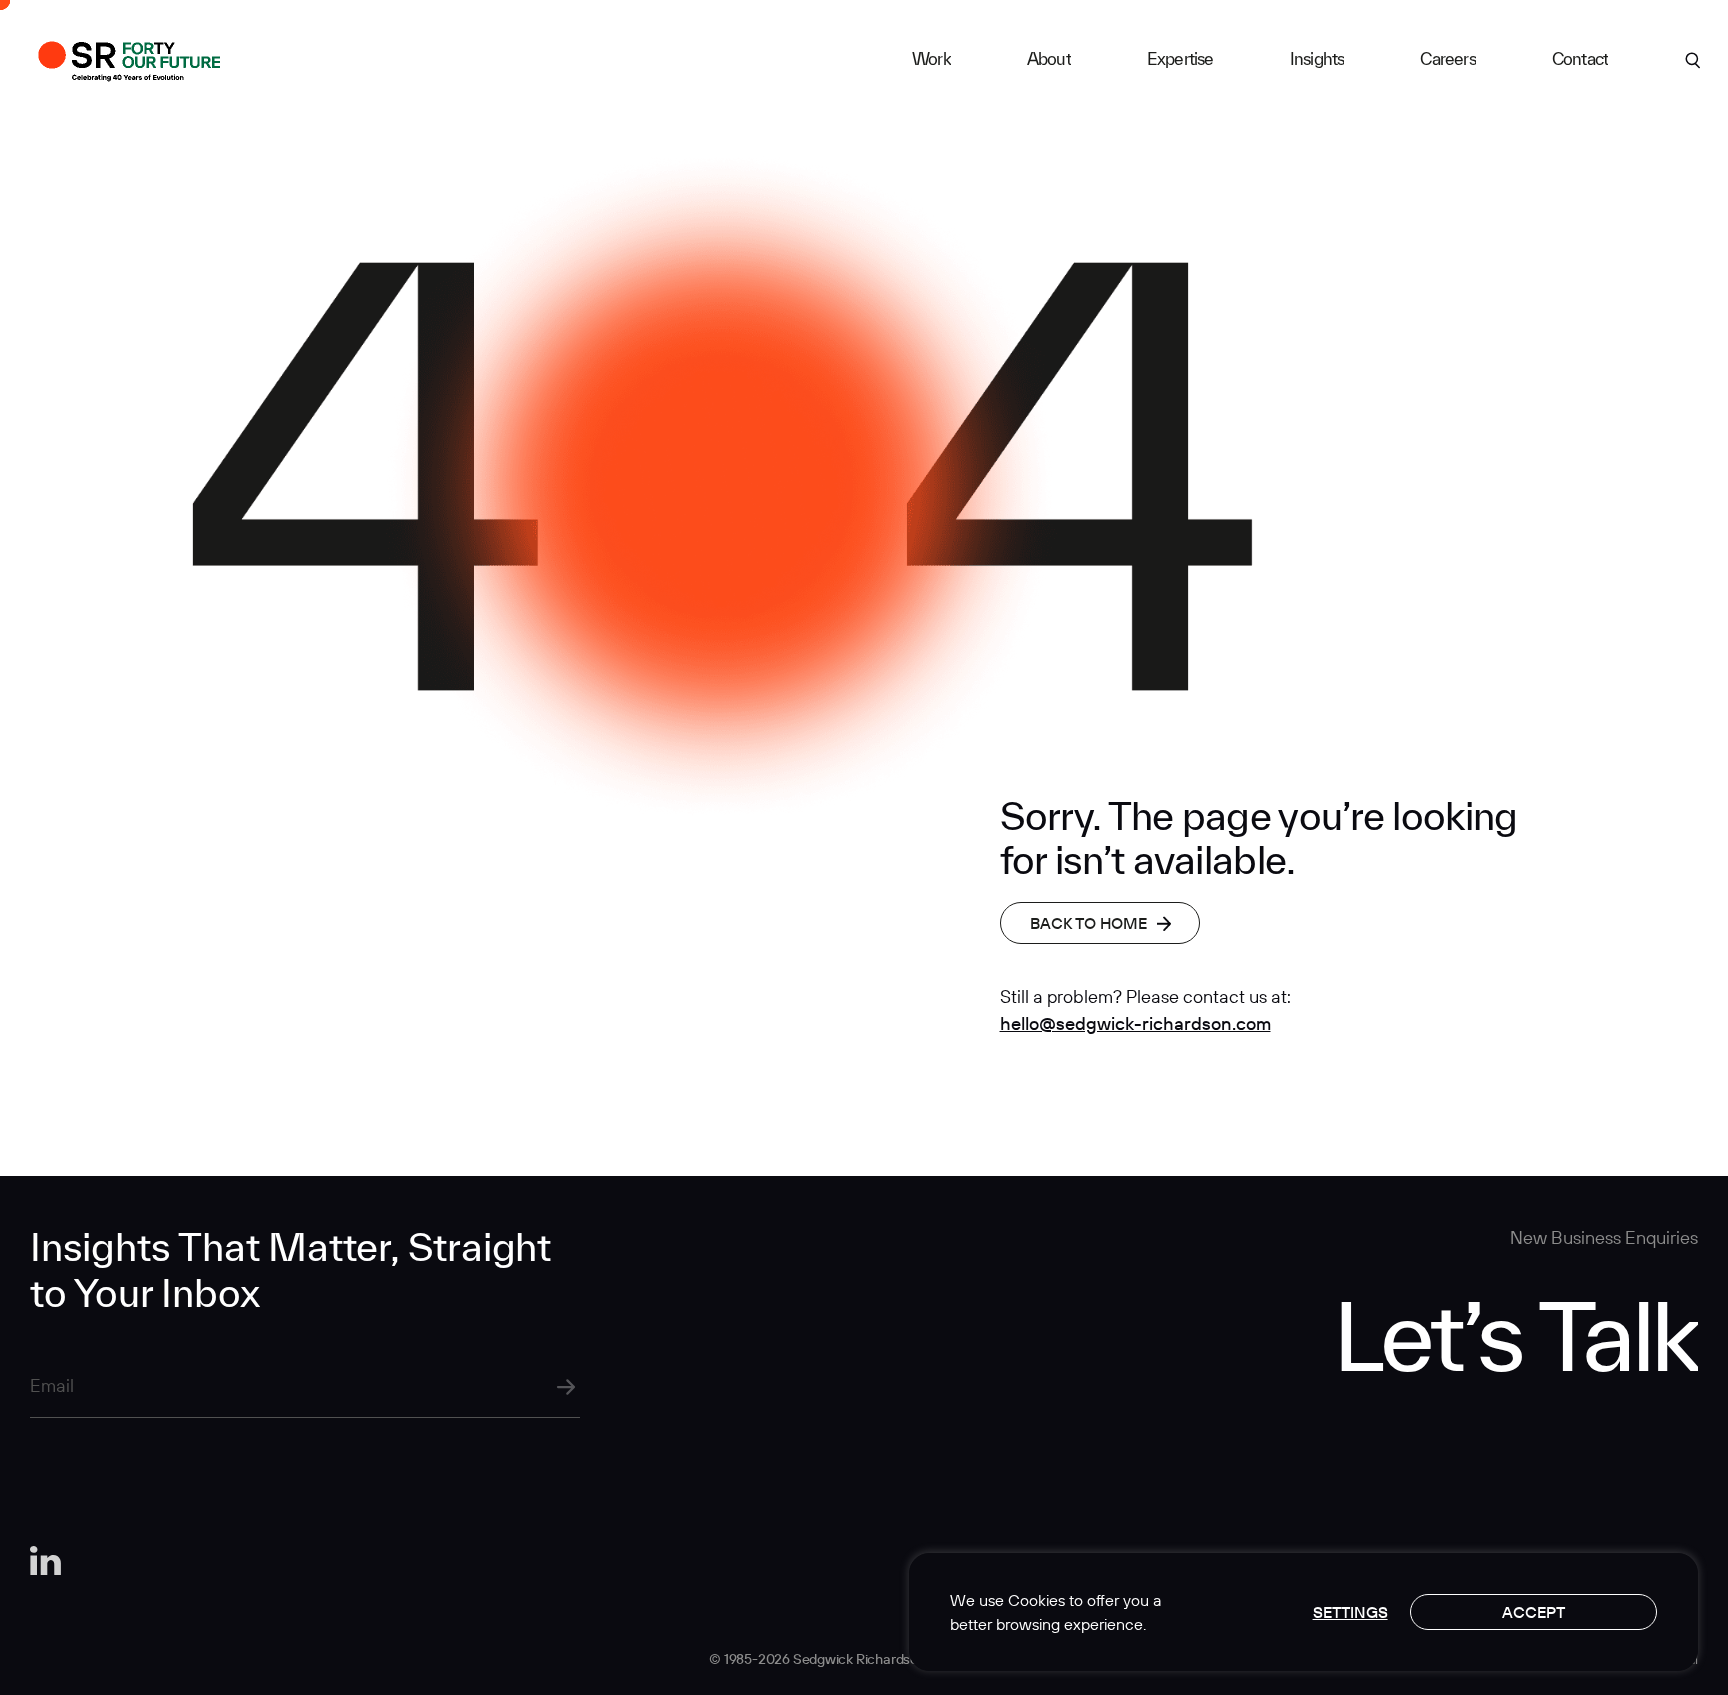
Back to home (1088, 923)
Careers (1447, 58)
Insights (1317, 58)
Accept (1533, 1612)
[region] (1303, 1612)
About (1049, 58)
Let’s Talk (1515, 1334)
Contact (1580, 58)
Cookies (1036, 1600)
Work (931, 58)
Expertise (1180, 58)
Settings (1350, 1612)
